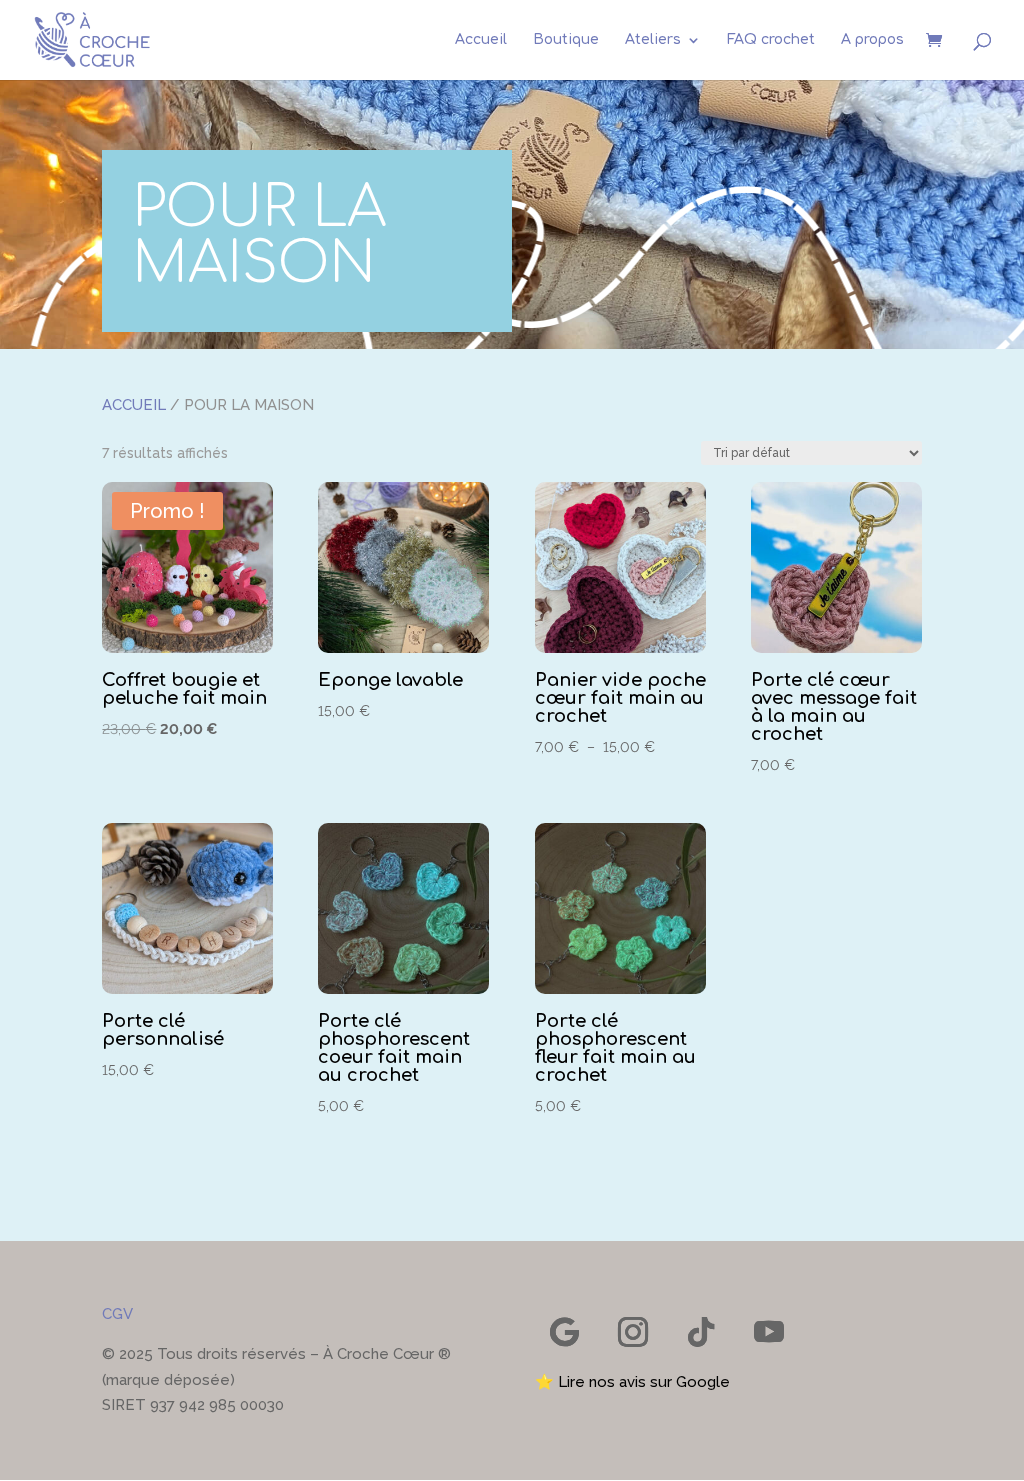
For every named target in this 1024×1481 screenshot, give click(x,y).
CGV (117, 1314)
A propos (872, 40)
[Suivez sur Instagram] (633, 1332)
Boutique (566, 40)
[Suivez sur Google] (565, 1332)
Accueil (481, 40)
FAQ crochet (771, 40)
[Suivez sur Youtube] (769, 1332)
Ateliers (653, 40)
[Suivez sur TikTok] (701, 1332)
